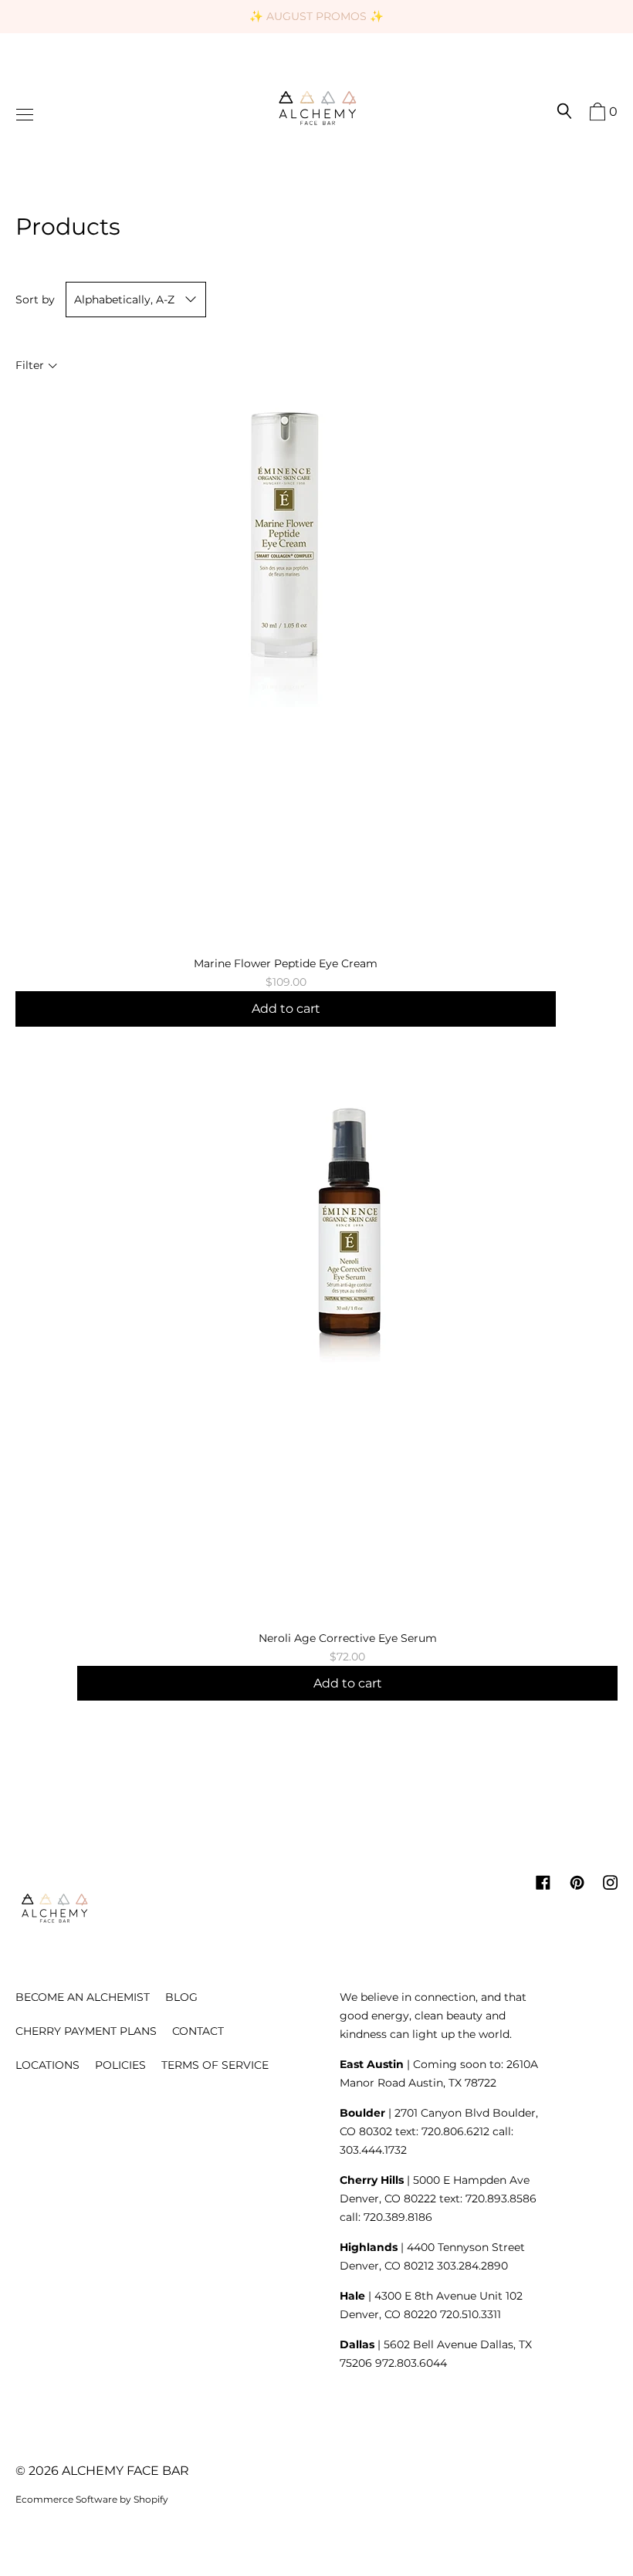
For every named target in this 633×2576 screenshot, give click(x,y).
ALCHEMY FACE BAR (125, 2471)
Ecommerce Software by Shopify (92, 2499)
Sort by (35, 300)
